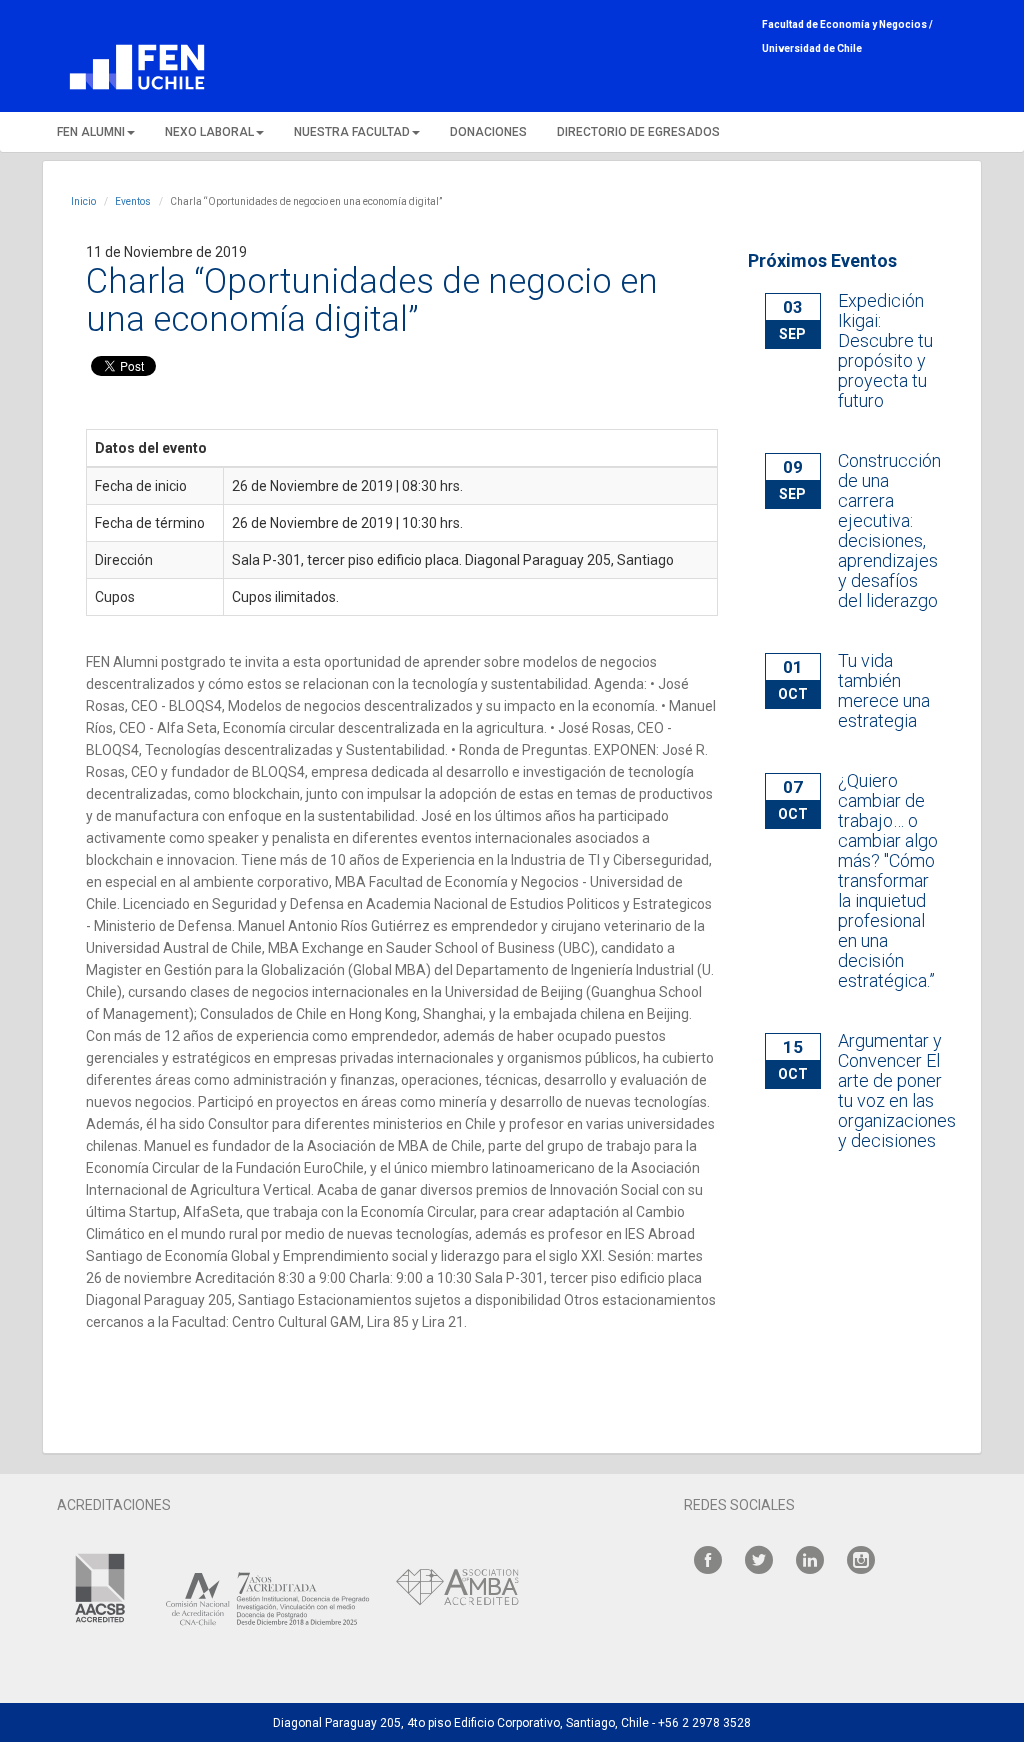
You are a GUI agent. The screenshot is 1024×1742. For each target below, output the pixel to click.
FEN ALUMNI (91, 132)
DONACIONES (488, 132)
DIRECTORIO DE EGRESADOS (638, 132)
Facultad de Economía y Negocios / (847, 24)
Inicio (83, 201)
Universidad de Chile (812, 48)
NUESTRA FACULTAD (352, 132)
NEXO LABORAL (209, 132)
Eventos (133, 201)
